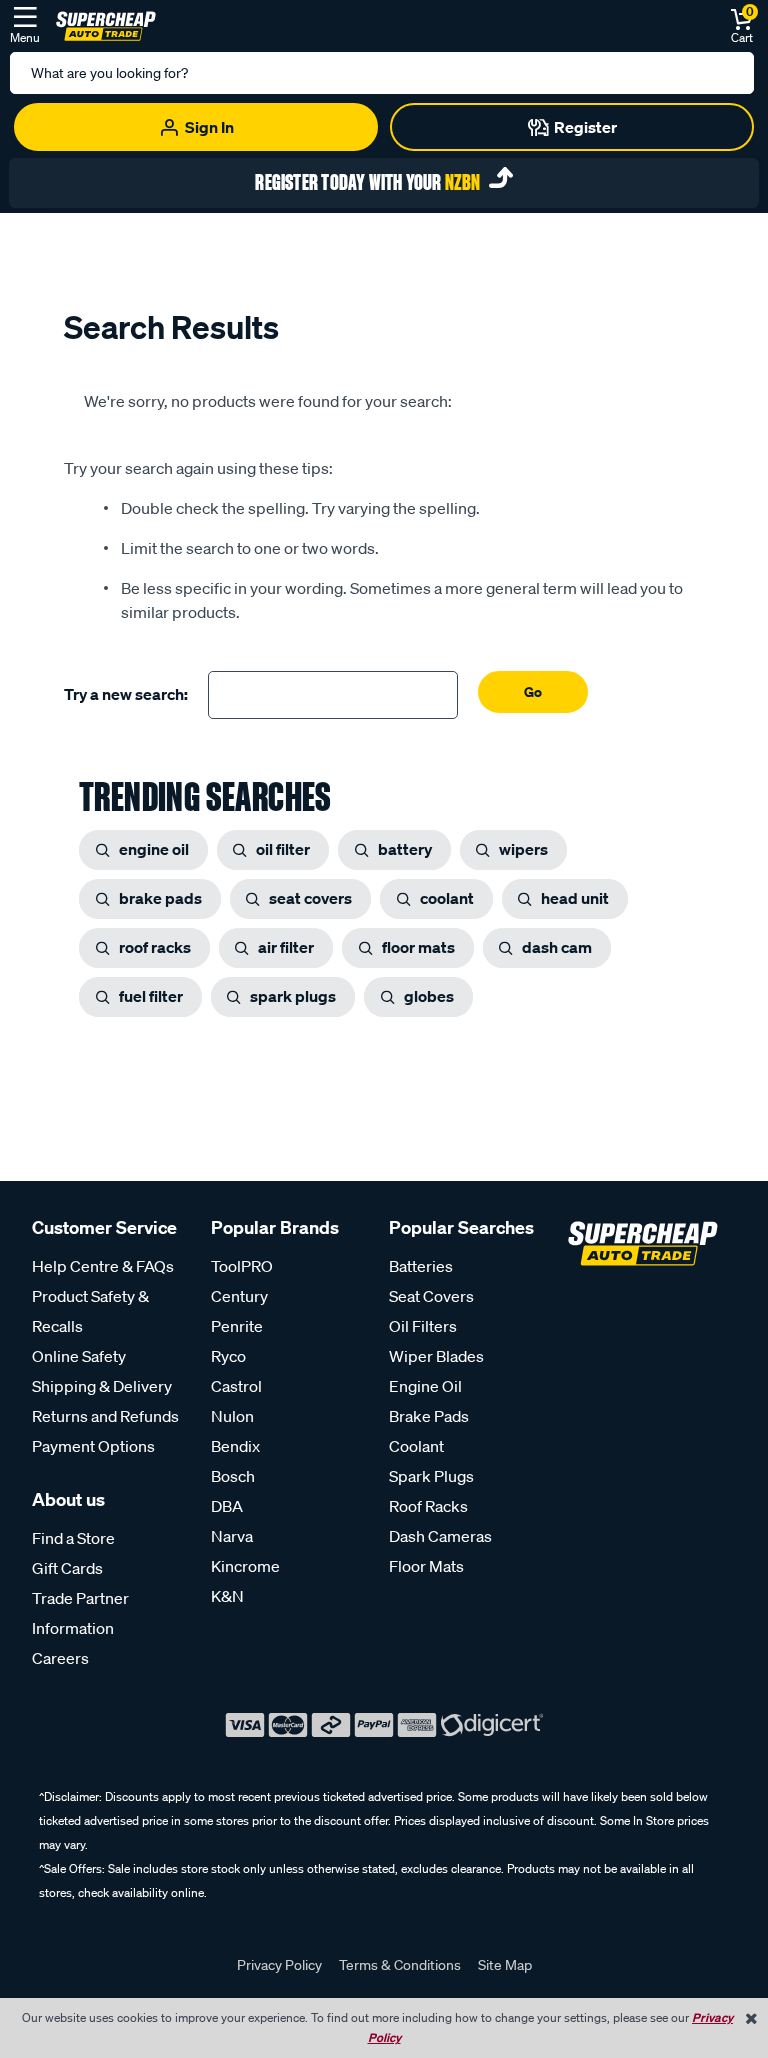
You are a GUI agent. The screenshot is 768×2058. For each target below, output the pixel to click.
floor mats (418, 947)
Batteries (421, 1266)
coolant (447, 898)
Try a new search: (126, 694)
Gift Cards (67, 1568)
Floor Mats (426, 1566)
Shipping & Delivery (102, 1386)
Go (533, 691)
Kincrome (245, 1566)
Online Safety (79, 1356)
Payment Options (93, 1446)
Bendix (235, 1446)
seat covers (310, 898)
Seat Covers (431, 1296)
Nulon (232, 1416)
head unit (575, 898)
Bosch (233, 1476)
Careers (60, 1658)
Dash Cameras (440, 1536)
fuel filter (151, 996)
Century (239, 1296)
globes (429, 996)
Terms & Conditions (400, 1965)
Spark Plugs (431, 1476)
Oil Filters (423, 1326)
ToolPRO (242, 1266)
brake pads (160, 898)
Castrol (236, 1386)
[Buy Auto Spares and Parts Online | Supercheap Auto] (106, 24)
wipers (523, 849)
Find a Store (73, 1538)
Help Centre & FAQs (103, 1266)
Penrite (237, 1326)
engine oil (154, 849)
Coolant (416, 1446)
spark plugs (293, 996)
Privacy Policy (279, 1965)
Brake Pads (429, 1416)
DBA (227, 1506)
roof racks (155, 947)
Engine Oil (425, 1386)
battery (405, 849)
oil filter (283, 849)
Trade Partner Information (80, 1613)
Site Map (505, 1965)
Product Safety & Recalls (90, 1311)
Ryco (228, 1356)
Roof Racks (428, 1506)
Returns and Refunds (105, 1416)
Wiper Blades (436, 1356)
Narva (232, 1536)
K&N (227, 1596)
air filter (286, 947)
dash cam (557, 947)
